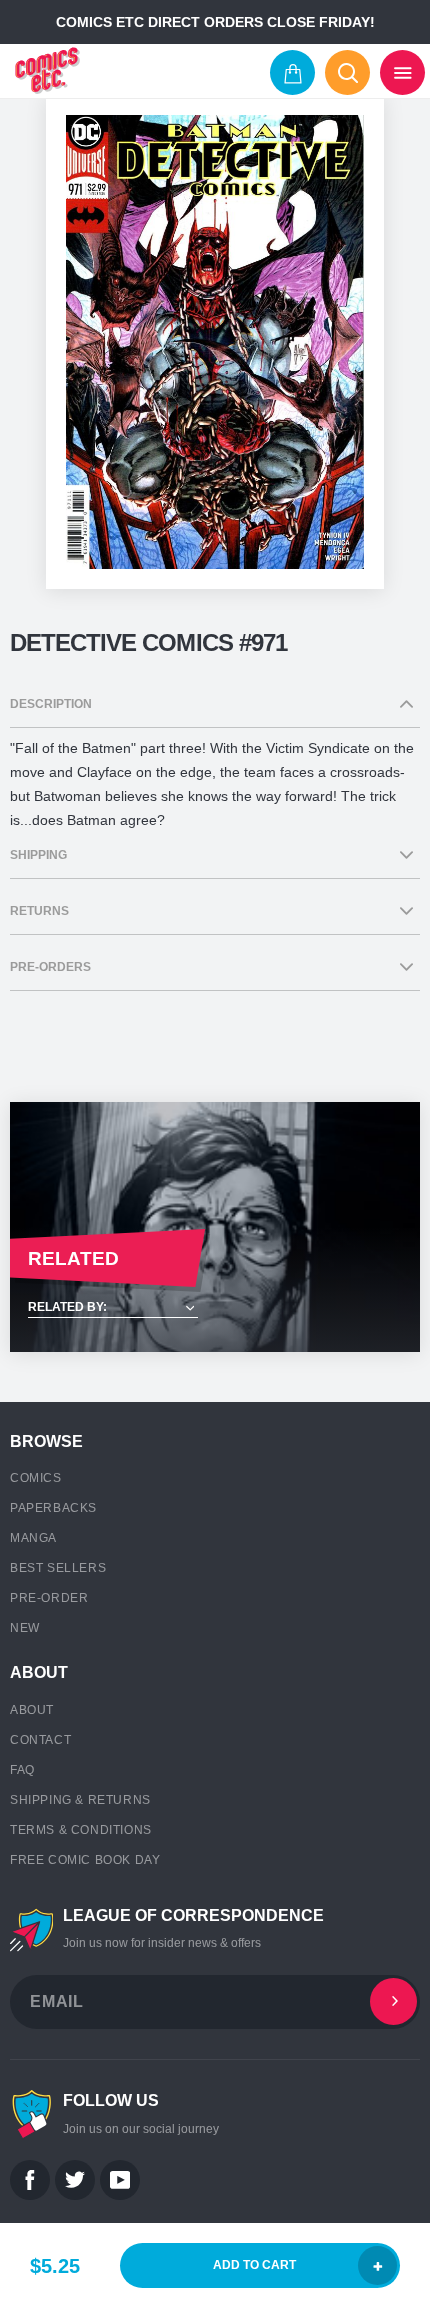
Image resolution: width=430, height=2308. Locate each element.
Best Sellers (58, 1568)
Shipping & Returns (80, 1800)
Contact (40, 1740)
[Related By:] (215, 1308)
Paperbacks (53, 1508)
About (32, 1710)
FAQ (22, 1770)
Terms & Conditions (81, 1830)
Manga (33, 1538)
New (25, 1628)
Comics (36, 1478)
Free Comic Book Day (85, 1860)
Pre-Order (49, 1598)
